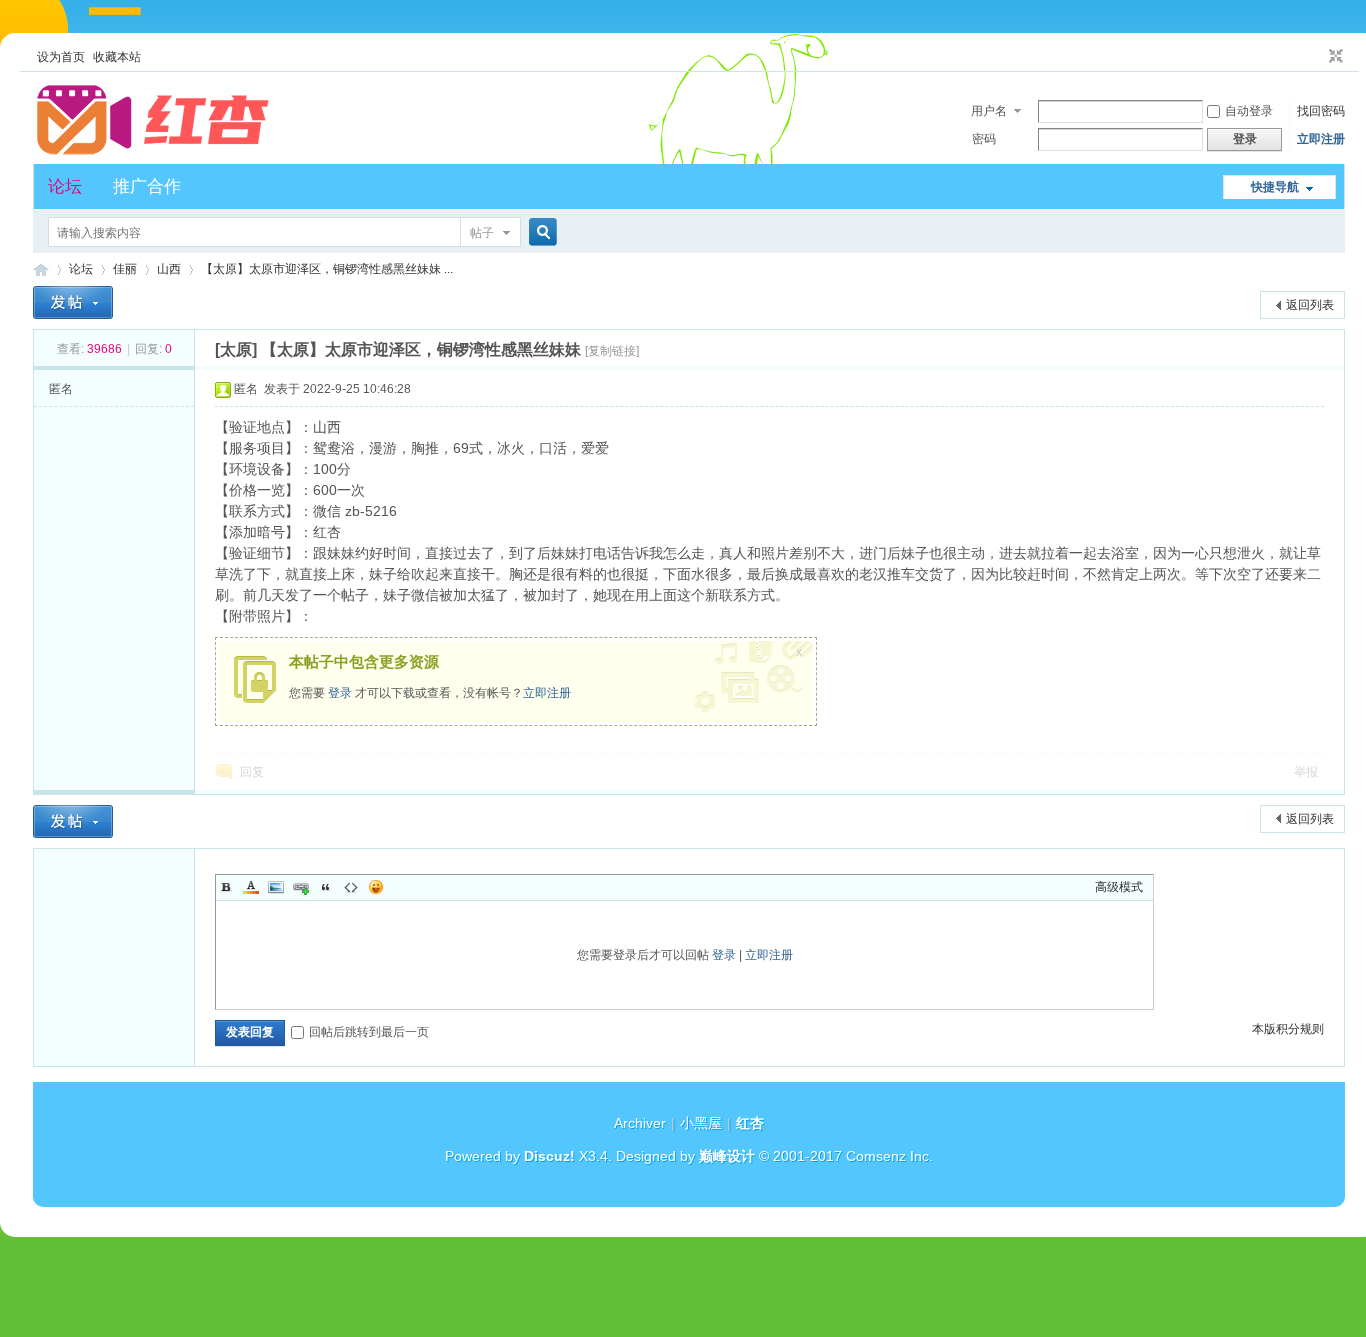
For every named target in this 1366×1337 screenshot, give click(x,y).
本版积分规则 (1288, 1029)
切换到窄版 (1333, 57)
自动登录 (1249, 111)
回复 (252, 772)
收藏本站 (117, 57)
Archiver (640, 1123)
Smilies (376, 887)
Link (301, 887)
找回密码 (1321, 111)
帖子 (482, 233)
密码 (984, 139)
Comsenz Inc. (889, 1156)
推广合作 (147, 186)
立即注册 (1321, 139)
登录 (340, 693)
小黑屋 (701, 1123)
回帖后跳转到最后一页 (369, 1032)
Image (276, 887)
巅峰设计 (727, 1156)
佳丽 (125, 269)
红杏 (41, 269)
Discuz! (549, 1156)
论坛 (65, 186)
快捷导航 (1275, 187)
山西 (169, 269)
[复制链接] (612, 351)
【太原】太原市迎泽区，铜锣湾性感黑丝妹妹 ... (327, 269)
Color (251, 887)
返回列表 (1310, 305)
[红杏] (153, 152)
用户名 (989, 111)
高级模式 (1119, 887)
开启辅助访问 (1317, 57)
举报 (1306, 772)
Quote (326, 887)
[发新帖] (73, 302)
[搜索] (540, 232)
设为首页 (61, 57)
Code (351, 887)
